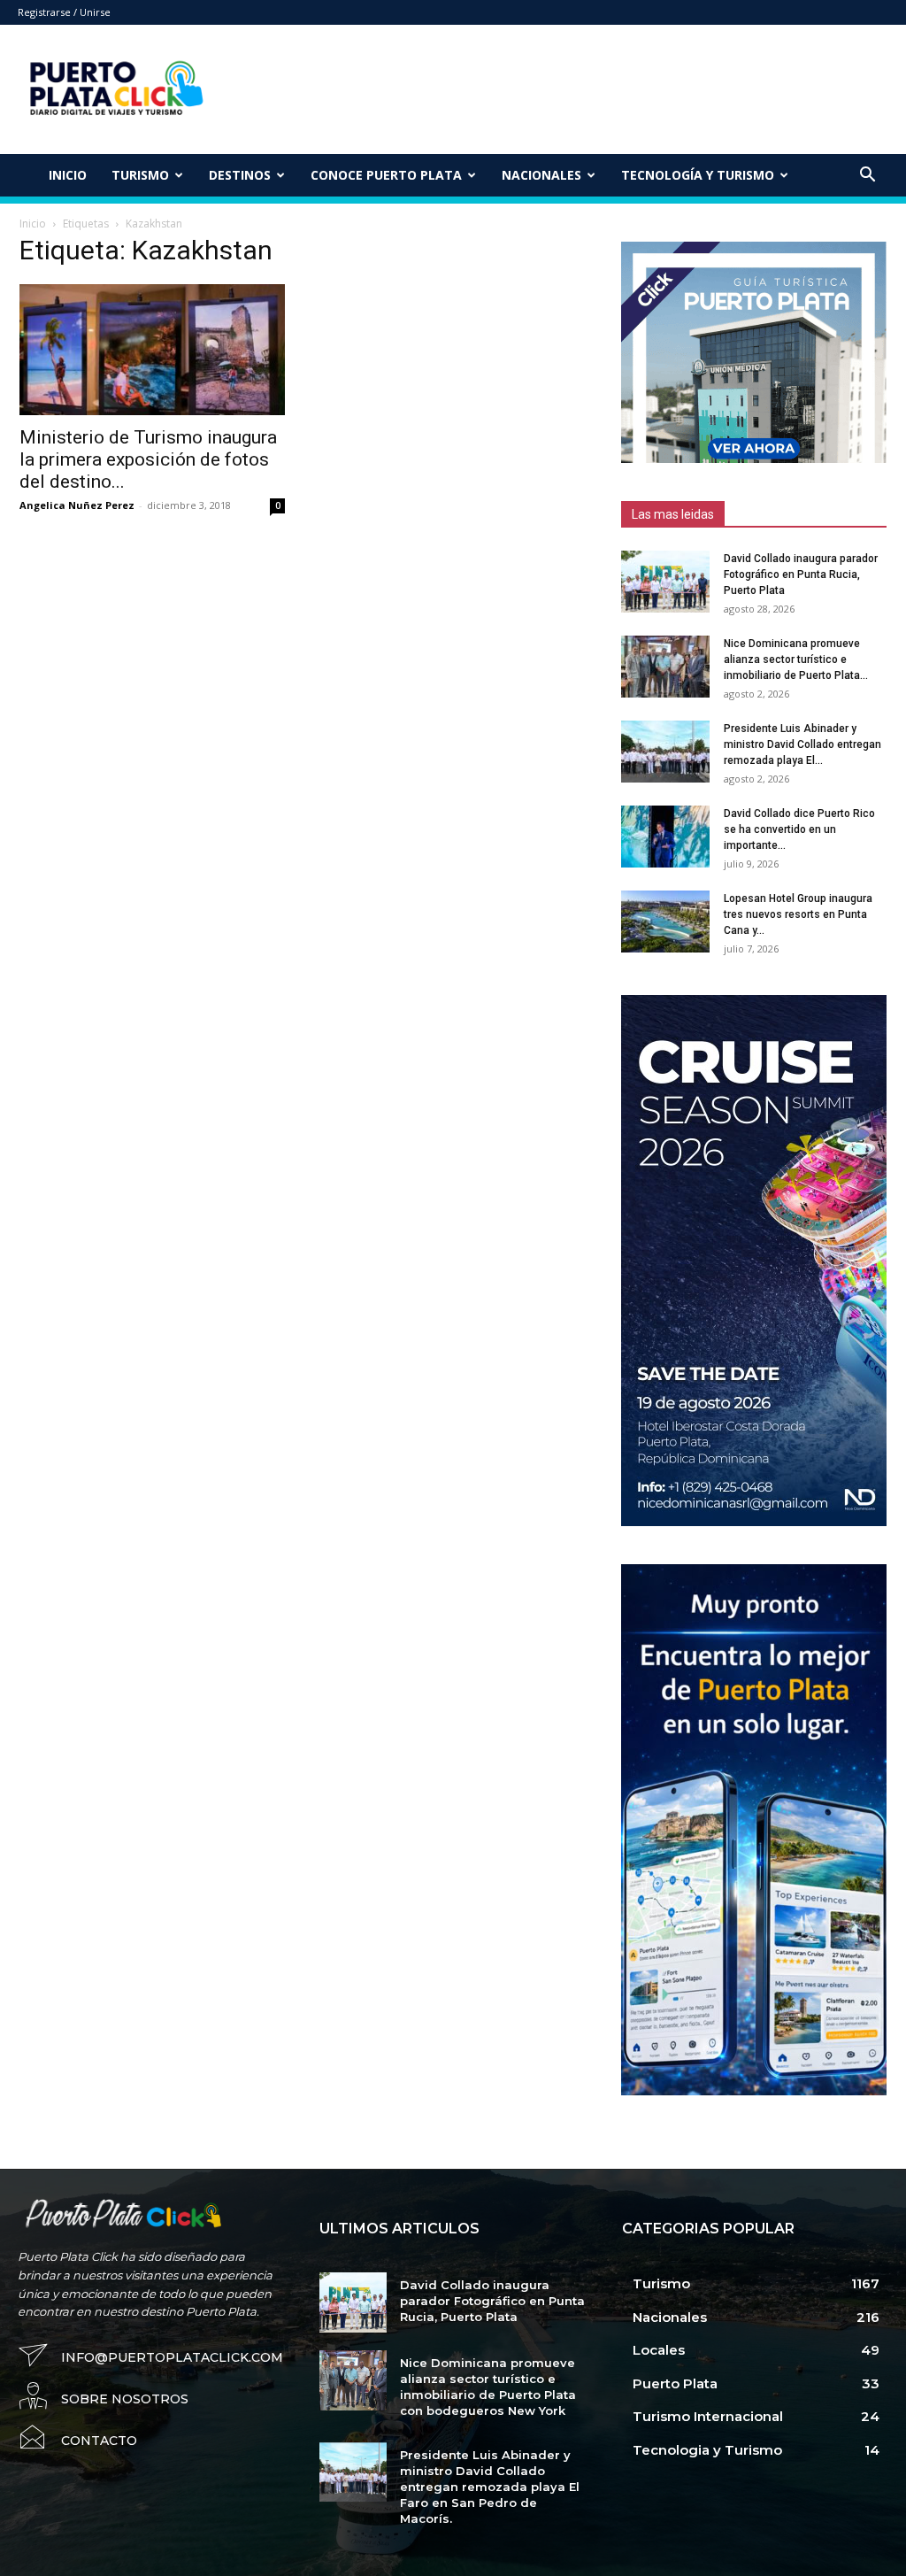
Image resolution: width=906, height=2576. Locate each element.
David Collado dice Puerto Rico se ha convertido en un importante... (799, 829)
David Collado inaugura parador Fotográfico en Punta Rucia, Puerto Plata (801, 575)
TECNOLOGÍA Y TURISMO (698, 175)
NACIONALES (541, 175)
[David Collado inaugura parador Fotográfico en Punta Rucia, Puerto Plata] (665, 582)
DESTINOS (240, 175)
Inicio (68, 175)
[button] (867, 177)
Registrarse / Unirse (64, 12)
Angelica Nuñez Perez (77, 505)
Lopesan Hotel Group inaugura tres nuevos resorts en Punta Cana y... (798, 914)
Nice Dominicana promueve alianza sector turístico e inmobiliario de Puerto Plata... (796, 659)
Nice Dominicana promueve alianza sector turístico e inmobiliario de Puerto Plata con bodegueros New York (488, 2387)
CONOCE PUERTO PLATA (386, 175)
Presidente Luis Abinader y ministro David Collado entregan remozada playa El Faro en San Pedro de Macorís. (490, 2487)
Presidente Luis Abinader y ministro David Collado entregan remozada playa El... (802, 744)
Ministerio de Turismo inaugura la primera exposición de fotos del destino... (148, 459)
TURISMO (140, 175)
